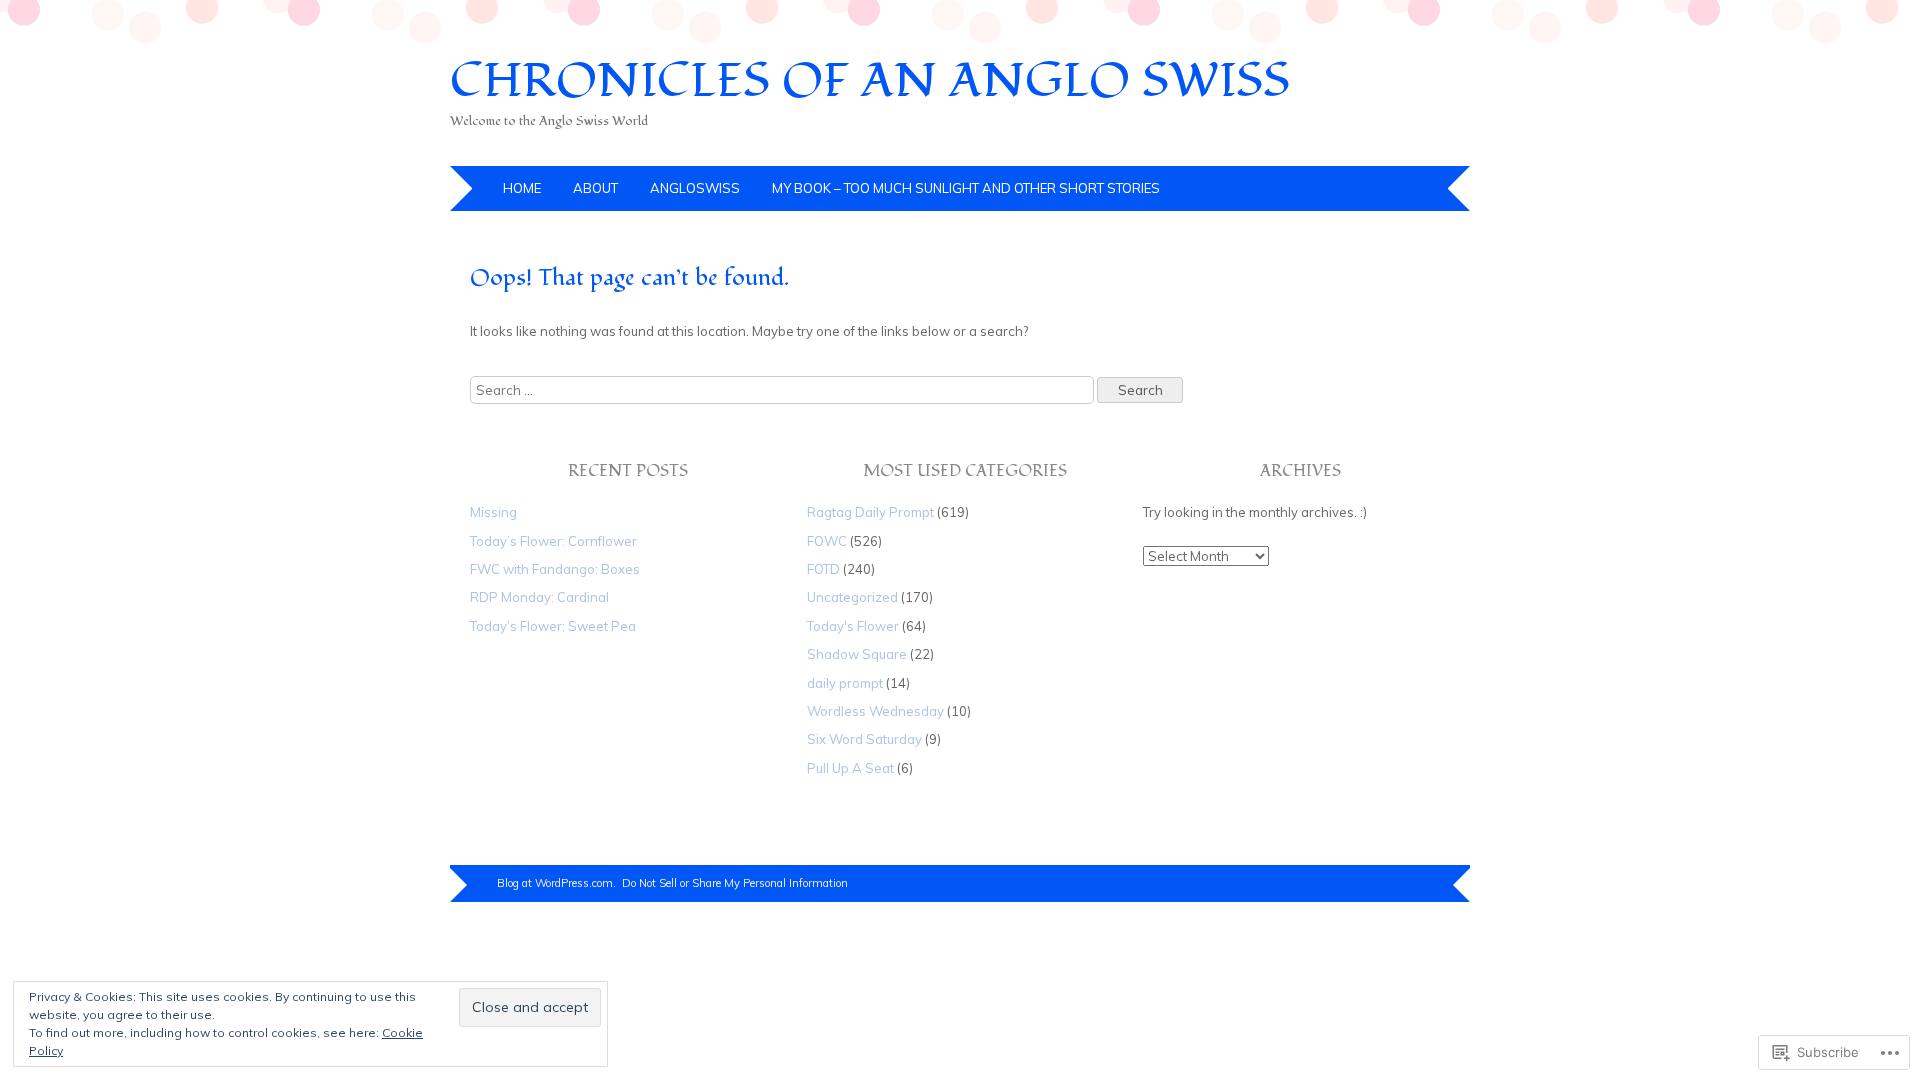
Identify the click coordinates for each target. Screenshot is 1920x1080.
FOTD (823, 569)
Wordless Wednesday (875, 711)
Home (522, 188)
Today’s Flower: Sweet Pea (553, 626)
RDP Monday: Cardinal (539, 597)
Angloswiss (695, 188)
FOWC (827, 541)
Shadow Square (857, 654)
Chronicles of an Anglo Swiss (870, 81)
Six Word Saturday (864, 739)
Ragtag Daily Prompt (870, 512)
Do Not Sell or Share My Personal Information (735, 883)
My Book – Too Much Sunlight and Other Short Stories (966, 188)
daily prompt (845, 683)
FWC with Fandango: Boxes (555, 569)
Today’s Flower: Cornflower (553, 541)
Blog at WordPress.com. (556, 883)
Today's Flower (853, 626)
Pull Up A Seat (850, 768)
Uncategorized (852, 597)
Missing (493, 512)
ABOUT (595, 188)
